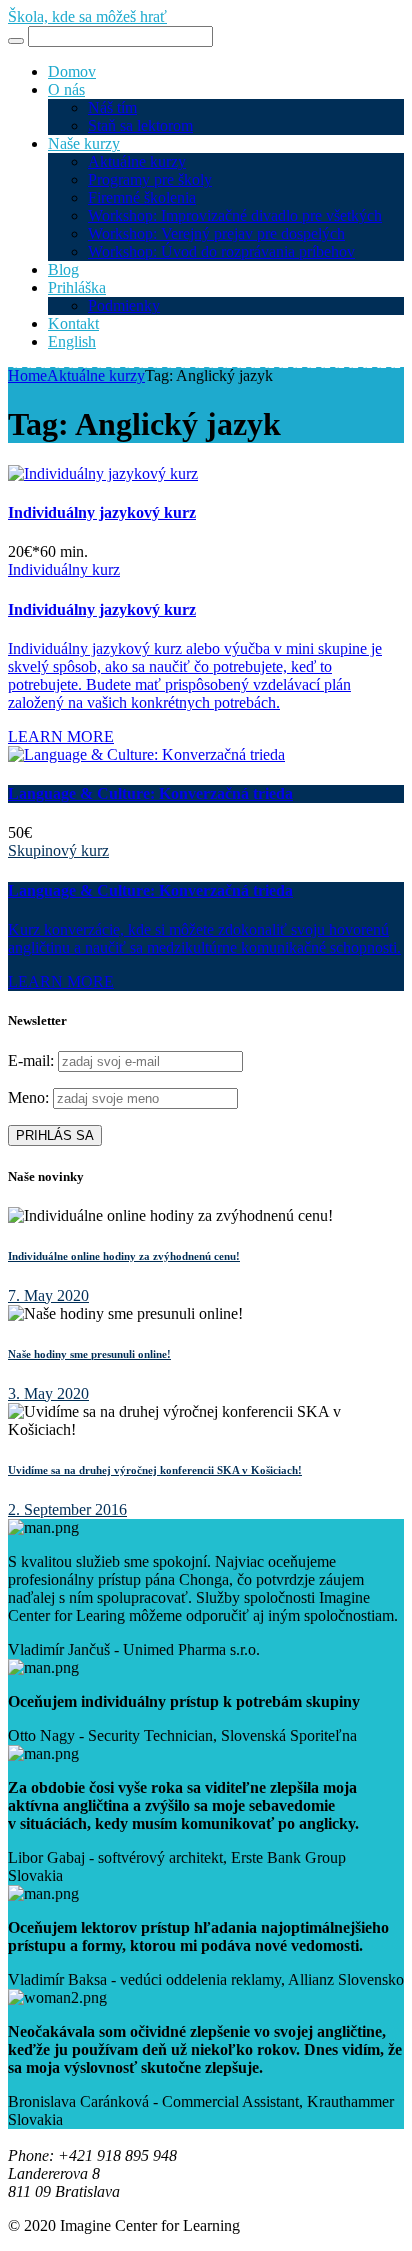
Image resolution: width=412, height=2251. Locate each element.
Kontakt (73, 323)
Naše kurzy (84, 143)
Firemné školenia (142, 197)
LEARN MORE (61, 736)
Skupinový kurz (58, 850)
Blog (63, 269)
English (72, 341)
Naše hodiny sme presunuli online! (89, 1354)
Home (27, 375)
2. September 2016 (67, 1509)
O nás (66, 89)
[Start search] (16, 41)
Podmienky (124, 305)
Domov (72, 71)
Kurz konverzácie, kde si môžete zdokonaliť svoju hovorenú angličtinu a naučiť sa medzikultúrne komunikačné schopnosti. (204, 938)
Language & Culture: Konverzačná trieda (150, 793)
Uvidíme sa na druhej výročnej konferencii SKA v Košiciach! (155, 1470)
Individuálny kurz (64, 569)
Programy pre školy (150, 179)
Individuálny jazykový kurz (102, 512)
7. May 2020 (48, 1295)
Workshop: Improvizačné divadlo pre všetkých (235, 215)
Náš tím (112, 107)
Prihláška (77, 287)
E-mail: (33, 1060)
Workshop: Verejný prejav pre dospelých (216, 233)
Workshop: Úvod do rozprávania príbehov (221, 251)
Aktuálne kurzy (137, 161)
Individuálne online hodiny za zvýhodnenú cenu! (124, 1256)
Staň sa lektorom (140, 125)
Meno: (28, 1097)
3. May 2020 (48, 1393)
